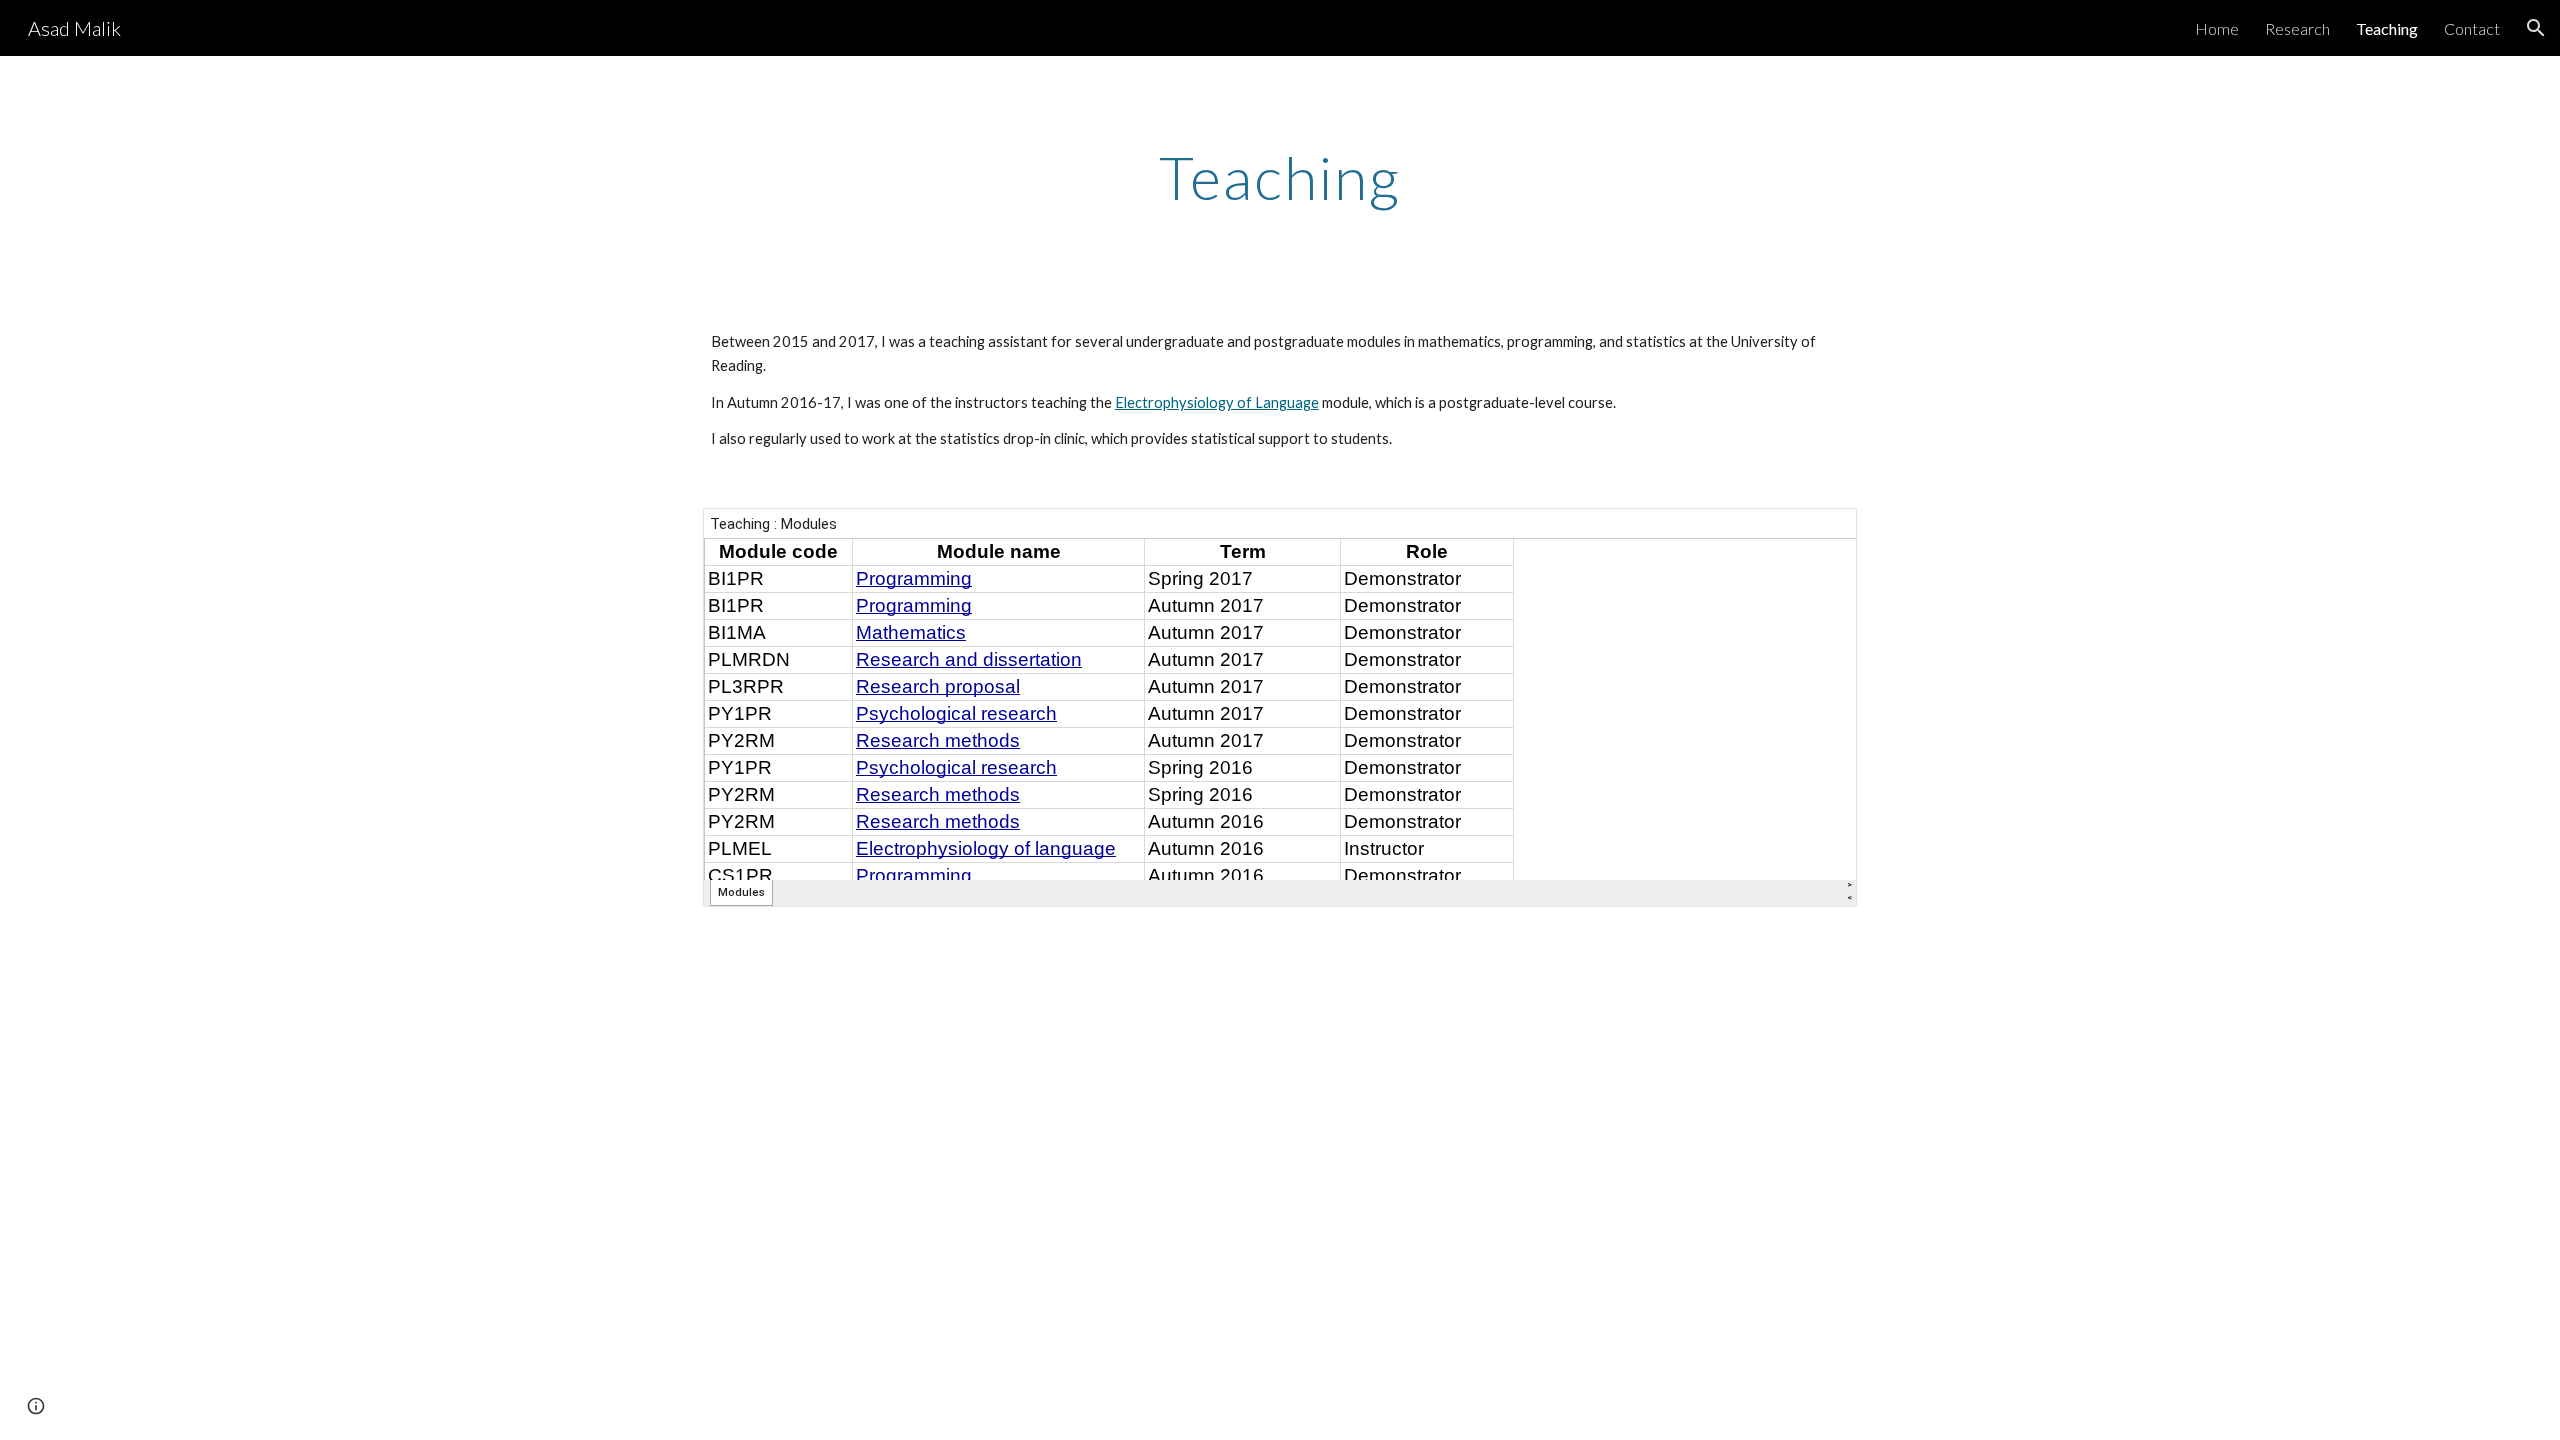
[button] (2536, 28)
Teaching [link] (2387, 28)
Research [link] (2297, 28)
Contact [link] (2472, 28)
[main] (1280, 177)
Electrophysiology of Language (1217, 402)
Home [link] (2217, 28)
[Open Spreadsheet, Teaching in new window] (1819, 534)
